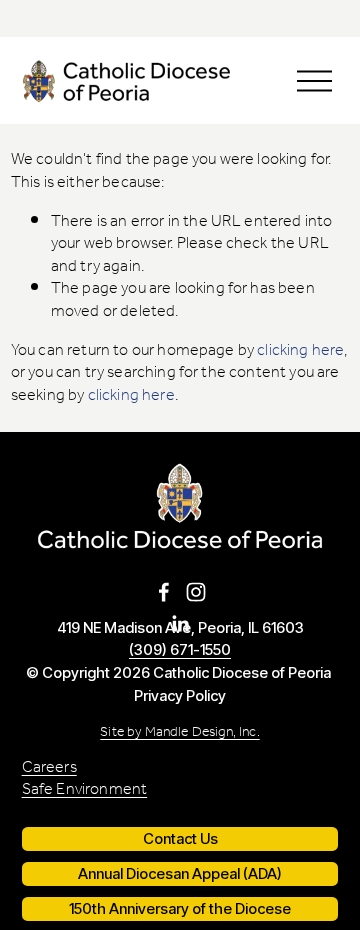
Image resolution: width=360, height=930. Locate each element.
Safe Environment (85, 790)
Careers (49, 768)
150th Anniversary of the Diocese (180, 909)
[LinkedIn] (180, 624)
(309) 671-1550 (180, 650)
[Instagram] (196, 592)
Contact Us (180, 839)
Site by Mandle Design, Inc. (179, 733)
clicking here (300, 350)
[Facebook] (164, 592)
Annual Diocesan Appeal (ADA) (180, 874)
